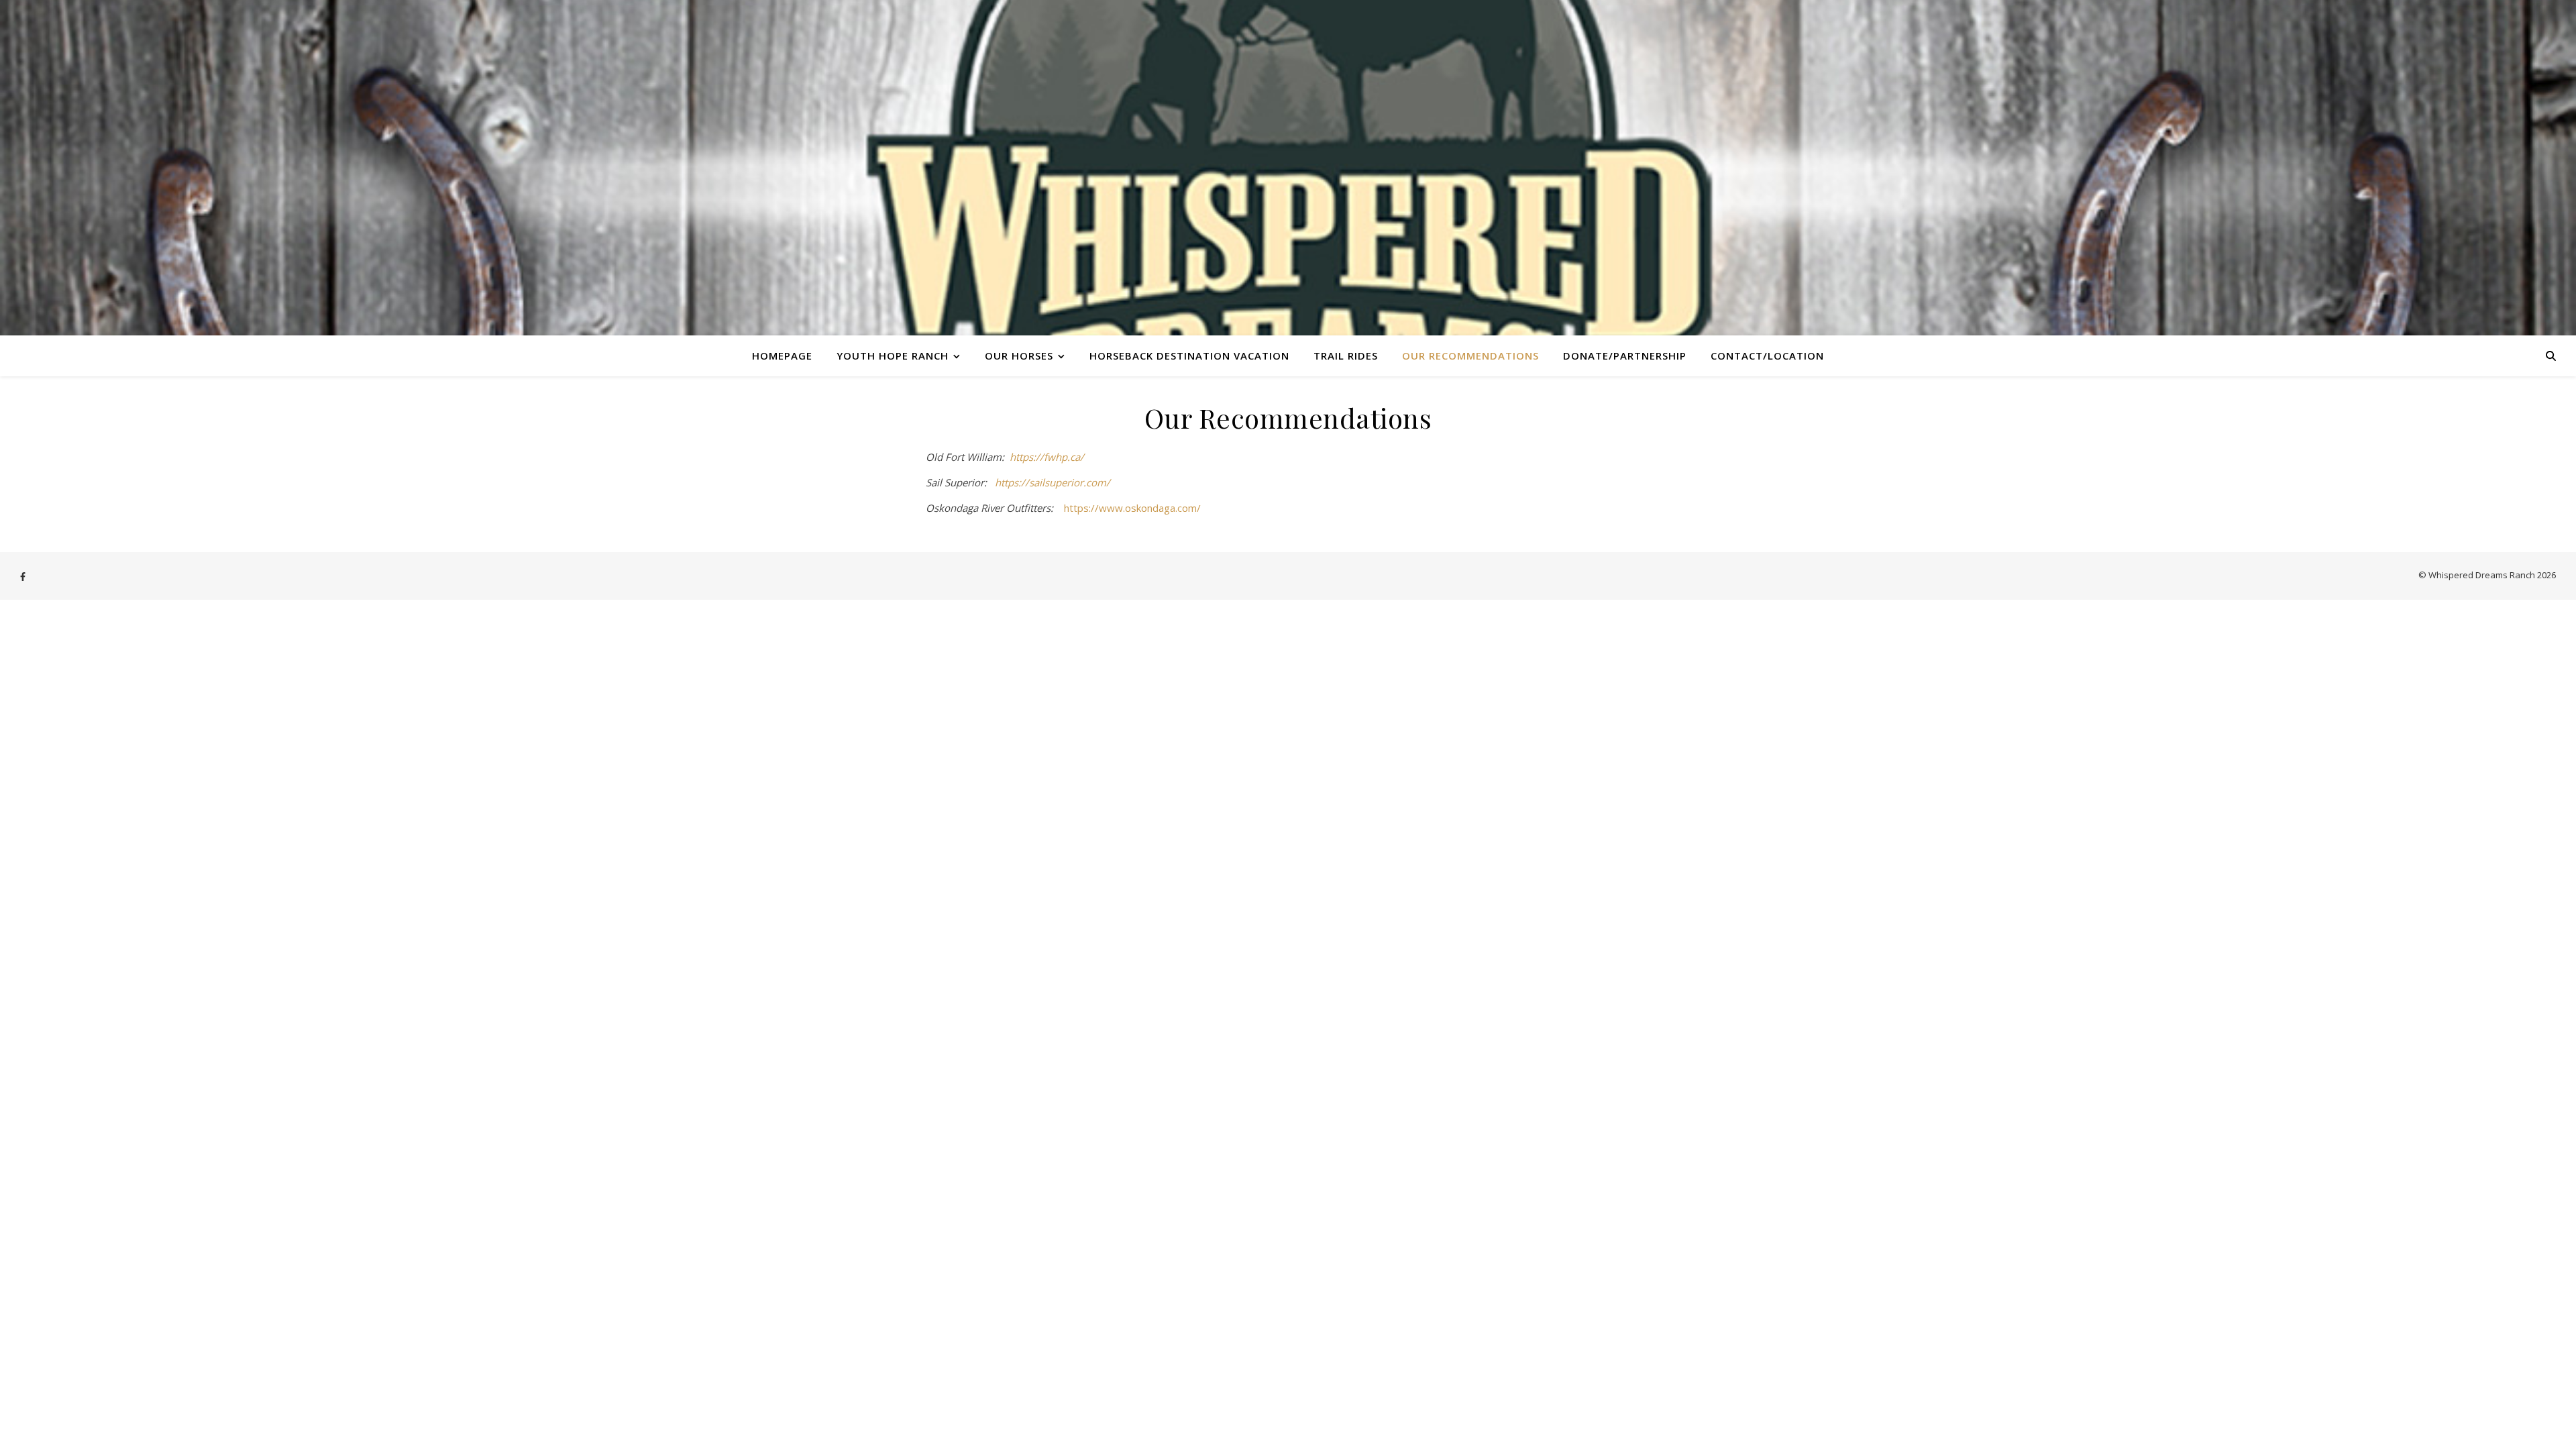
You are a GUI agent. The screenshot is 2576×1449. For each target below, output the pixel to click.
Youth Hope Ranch (893, 356)
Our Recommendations (1470, 356)
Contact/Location (1767, 356)
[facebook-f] (23, 576)
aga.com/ (1180, 508)
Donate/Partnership (1625, 356)
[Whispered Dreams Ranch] (1288, 168)
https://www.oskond (1111, 508)
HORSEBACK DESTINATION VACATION (1189, 356)
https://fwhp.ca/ (1047, 457)
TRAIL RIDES (1346, 356)
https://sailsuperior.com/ (1053, 482)
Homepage (782, 356)
